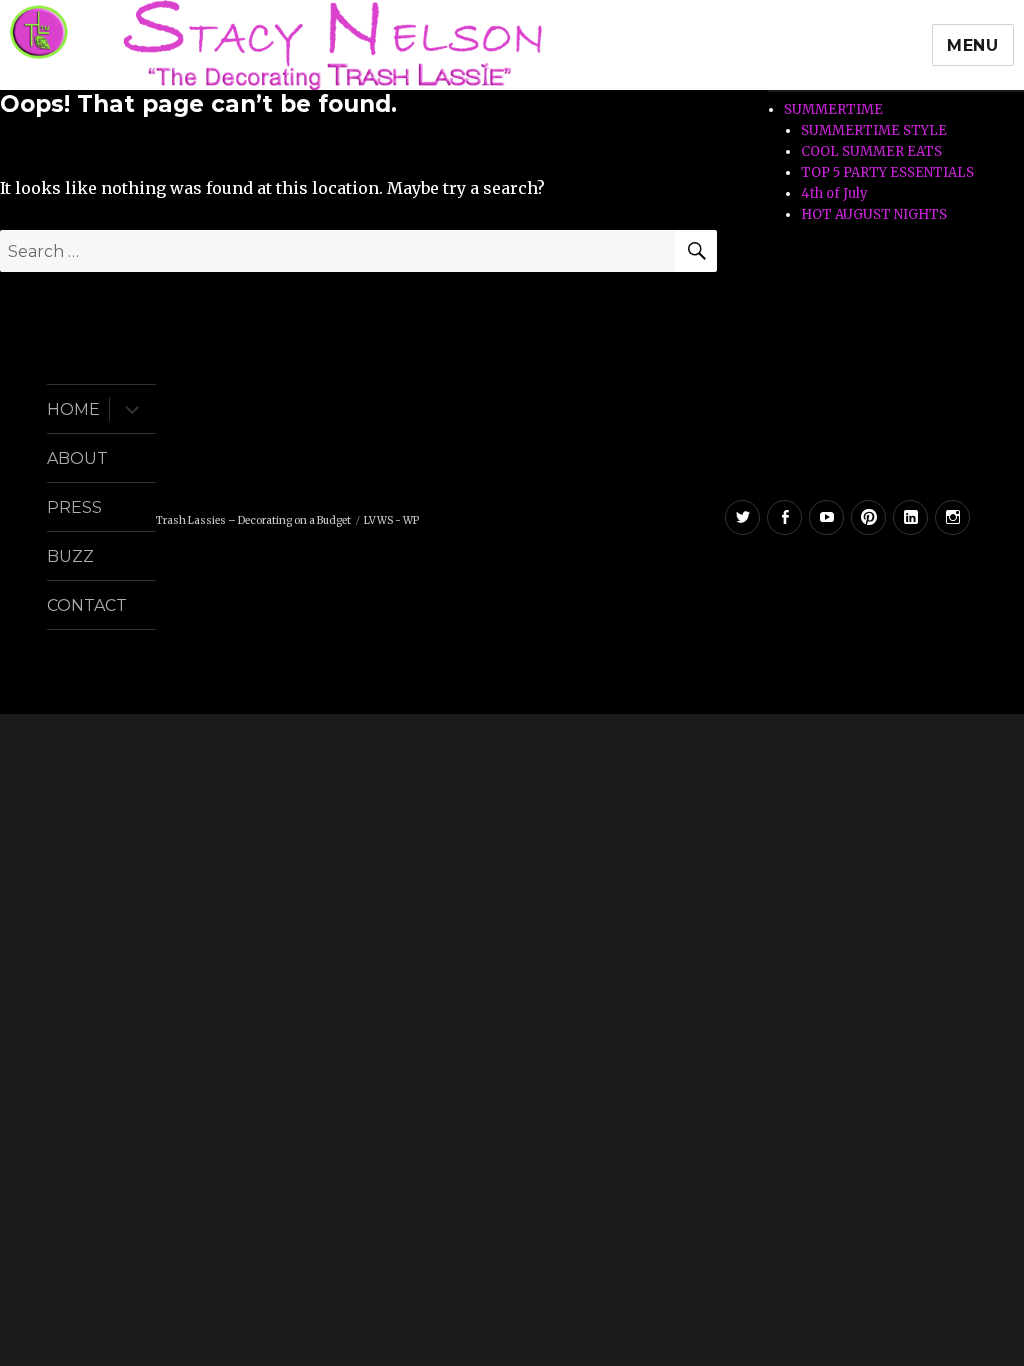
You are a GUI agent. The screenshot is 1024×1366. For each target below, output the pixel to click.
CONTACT (87, 605)
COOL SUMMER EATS (871, 151)
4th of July (834, 193)
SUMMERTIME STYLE (874, 130)
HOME (73, 409)
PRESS (74, 507)
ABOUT (77, 458)
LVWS (378, 520)
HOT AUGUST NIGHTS (874, 214)
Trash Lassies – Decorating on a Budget (253, 520)
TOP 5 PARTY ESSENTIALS (887, 172)
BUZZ (70, 556)
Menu (973, 45)
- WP (407, 520)
